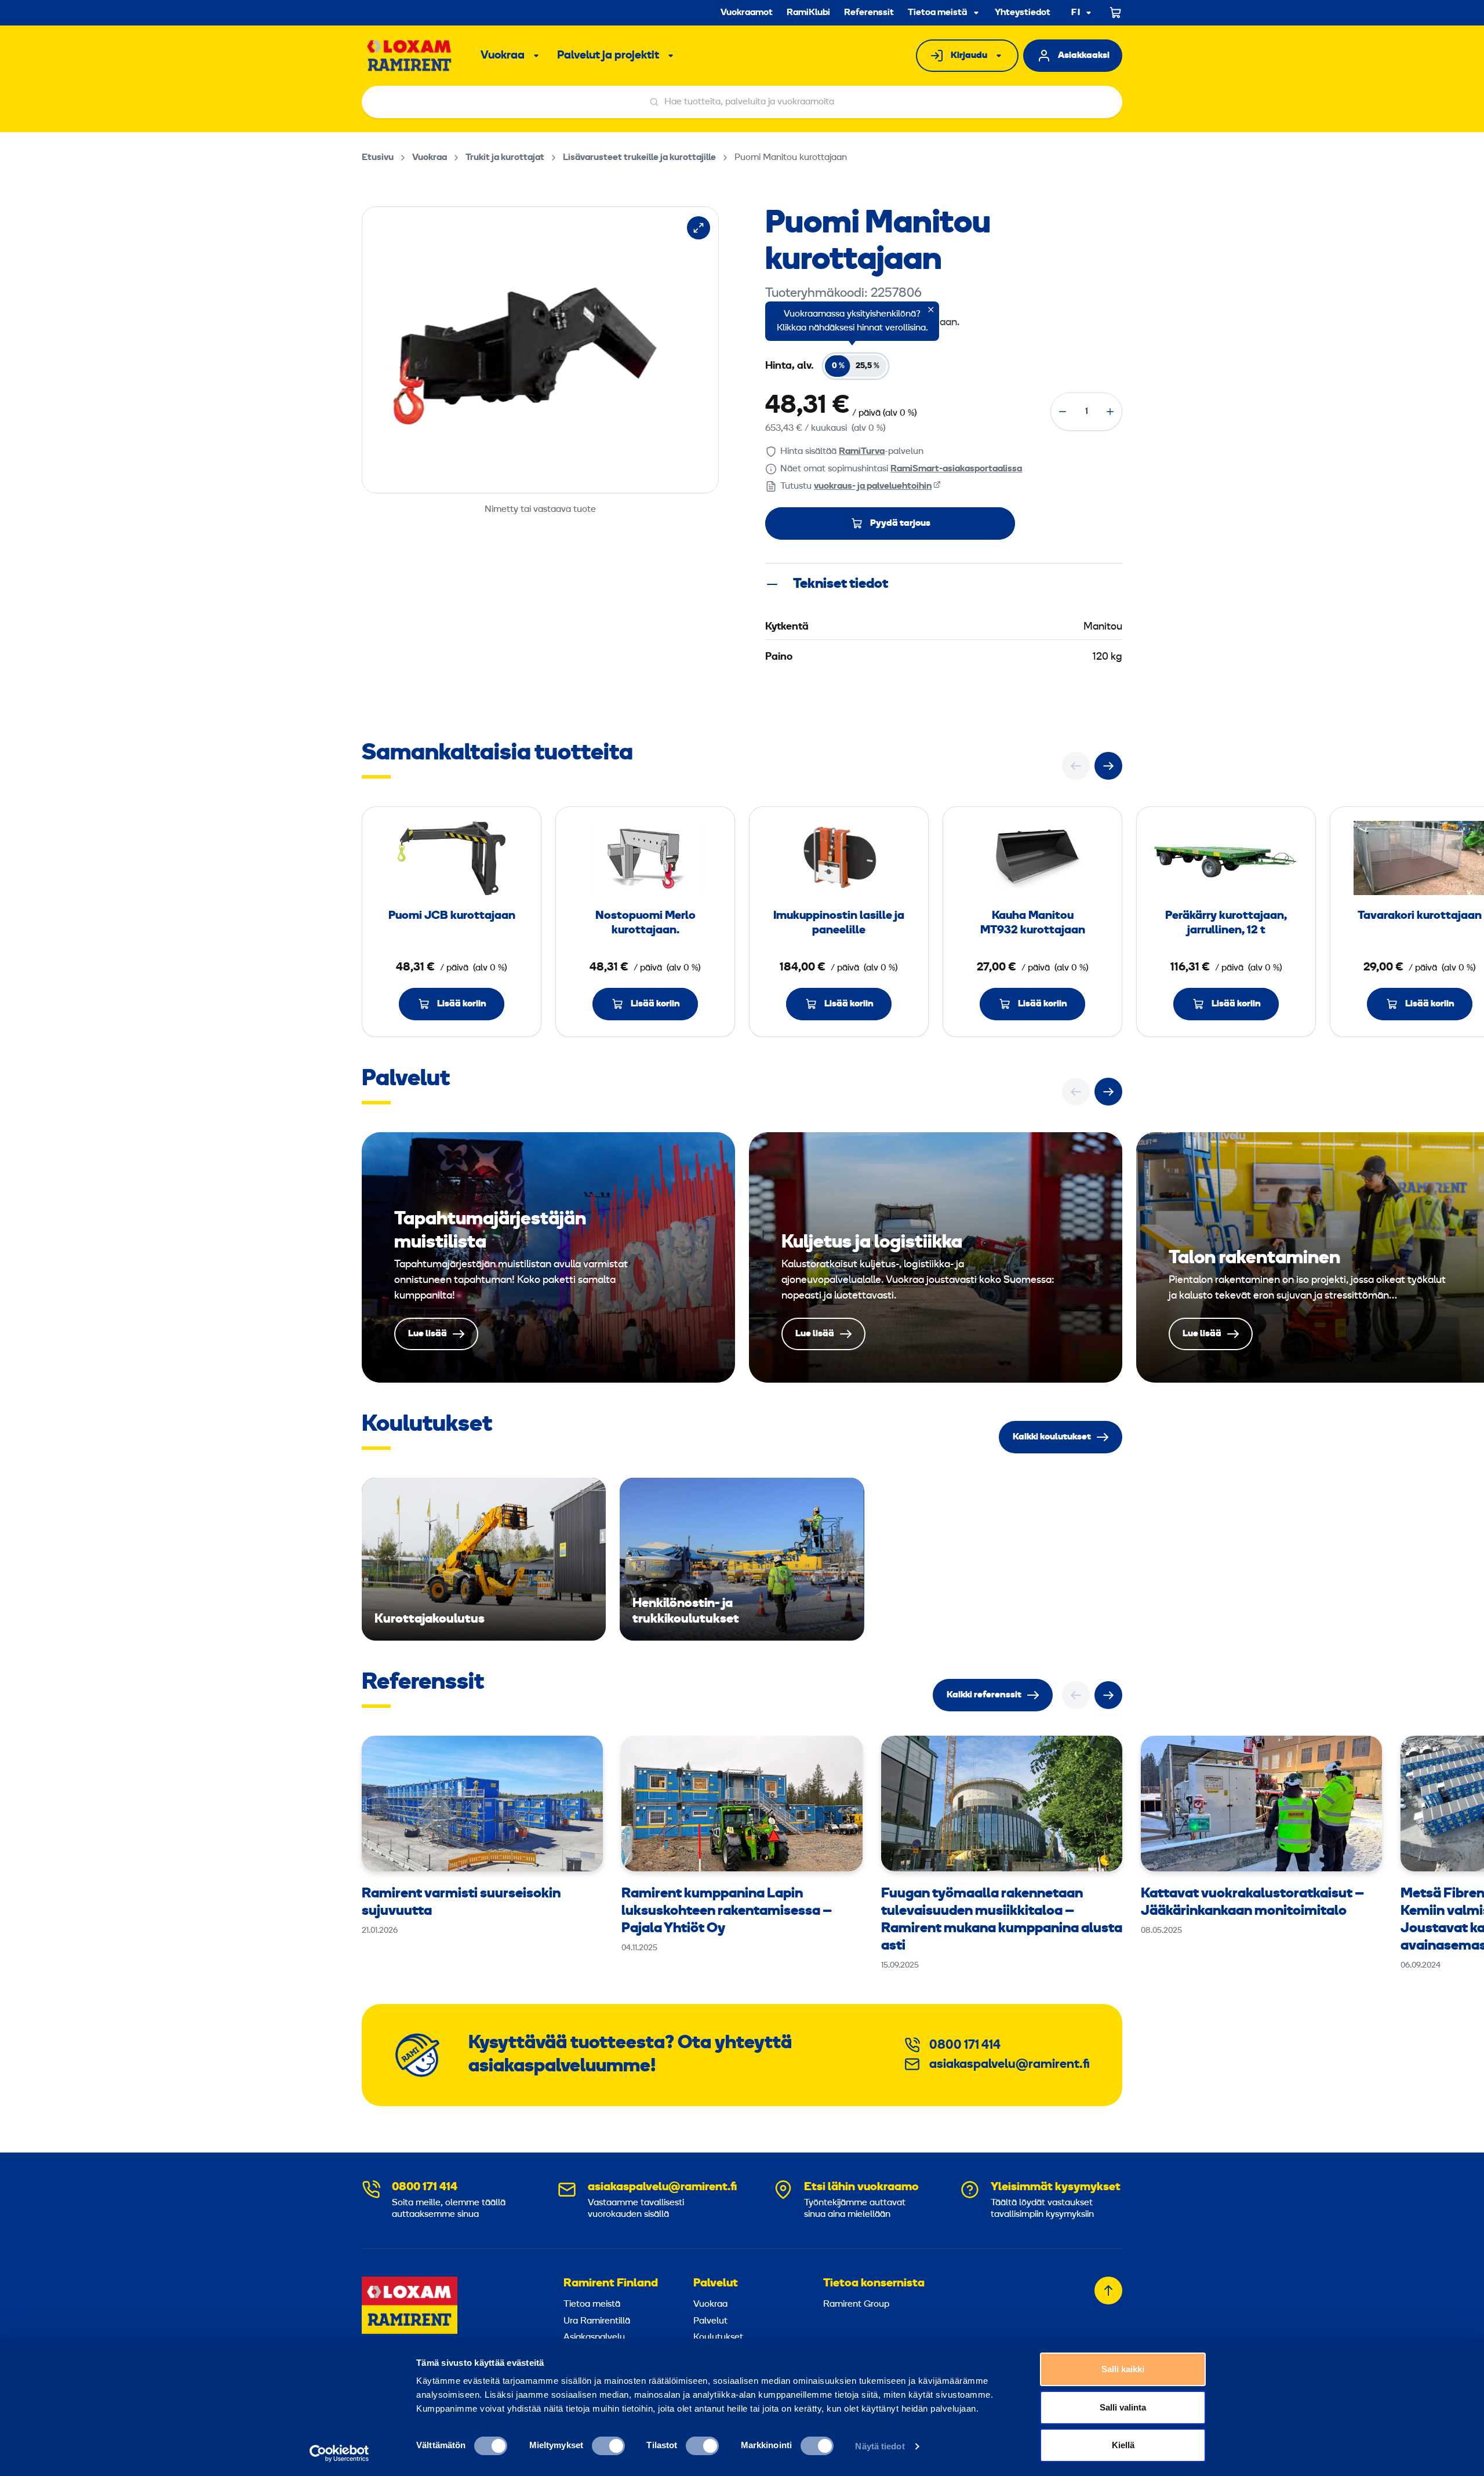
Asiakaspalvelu (594, 2337)
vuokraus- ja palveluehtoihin (873, 486)
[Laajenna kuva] (699, 228)
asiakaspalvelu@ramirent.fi (1010, 2065)
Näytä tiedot (880, 2446)
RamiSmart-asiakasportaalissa (956, 469)
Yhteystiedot (1023, 13)
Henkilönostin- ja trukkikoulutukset (742, 1559)
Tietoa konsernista (874, 2284)
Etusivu (378, 158)
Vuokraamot (747, 13)
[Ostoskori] (1116, 13)
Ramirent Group (856, 2304)
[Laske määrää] (1063, 412)
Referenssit (869, 13)
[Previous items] (1076, 766)
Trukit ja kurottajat (505, 158)
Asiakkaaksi (1084, 56)
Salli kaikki (1123, 2369)
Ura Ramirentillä (597, 2321)
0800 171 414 (965, 2046)
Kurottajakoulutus (484, 1559)
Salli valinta (1123, 2407)
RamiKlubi (808, 13)
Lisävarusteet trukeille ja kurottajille (639, 158)
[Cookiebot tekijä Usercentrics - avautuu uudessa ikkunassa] (339, 2453)
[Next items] (1108, 766)
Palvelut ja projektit (608, 56)
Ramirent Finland (611, 2284)
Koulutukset (718, 2337)
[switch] (608, 2446)
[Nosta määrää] (1110, 412)
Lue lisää (548, 1257)
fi (1076, 13)
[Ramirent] (410, 56)
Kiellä (1123, 2445)
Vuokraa (503, 56)
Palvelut (716, 2284)
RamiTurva (862, 452)
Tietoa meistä (937, 13)
